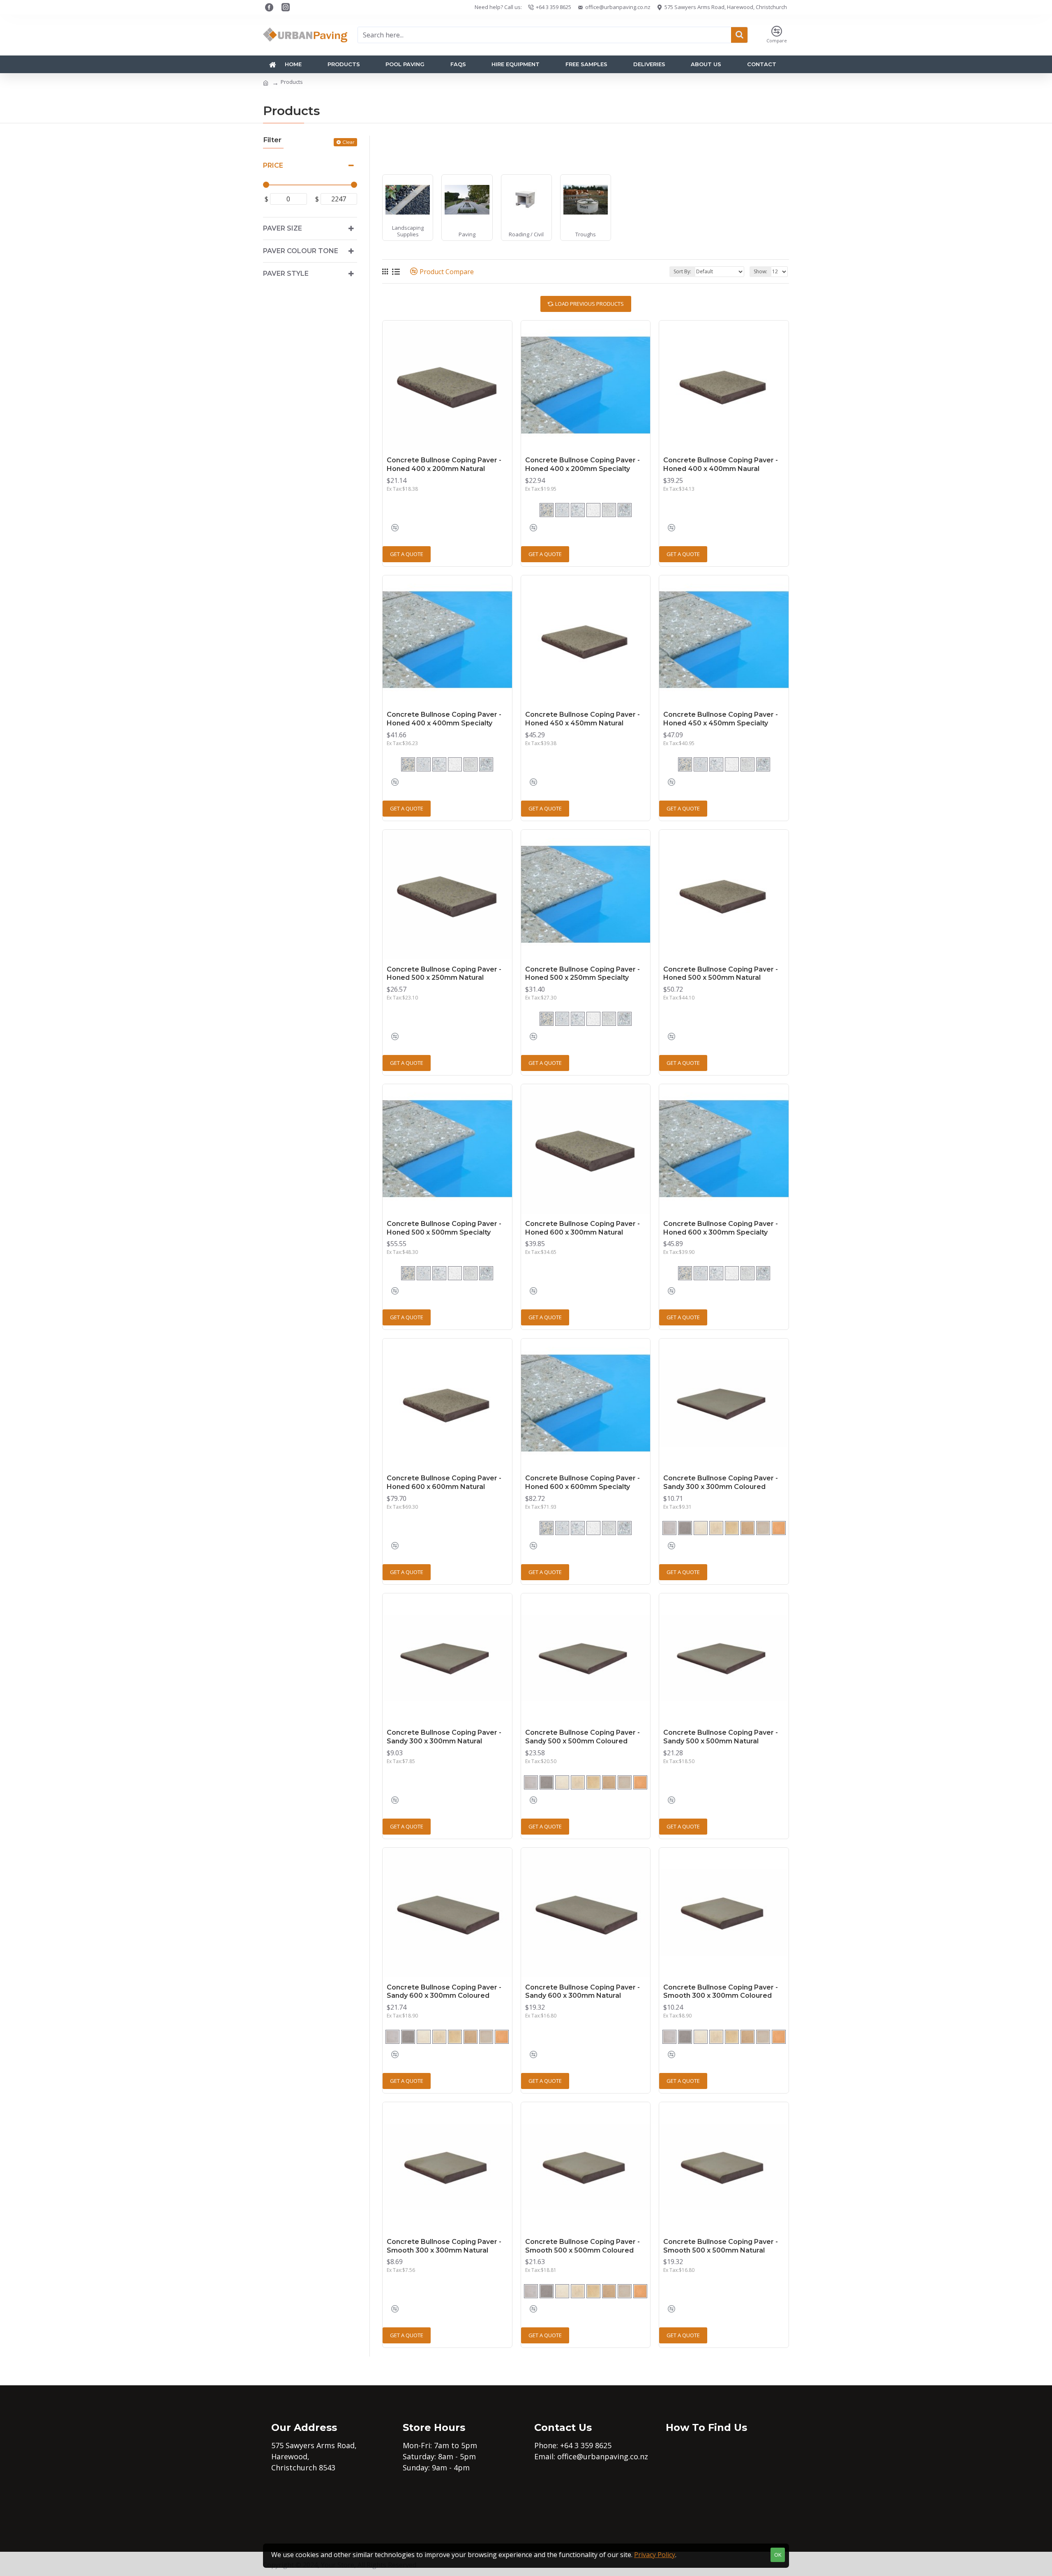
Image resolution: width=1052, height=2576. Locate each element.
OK (778, 2555)
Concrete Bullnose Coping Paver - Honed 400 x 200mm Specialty (583, 464)
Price (273, 165)
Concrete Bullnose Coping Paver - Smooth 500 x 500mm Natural (721, 2246)
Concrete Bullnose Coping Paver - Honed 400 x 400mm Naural (721, 464)
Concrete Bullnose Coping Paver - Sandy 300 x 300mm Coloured (721, 1482)
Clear (348, 142)
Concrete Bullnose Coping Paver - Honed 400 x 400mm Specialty (444, 719)
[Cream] (732, 1528)
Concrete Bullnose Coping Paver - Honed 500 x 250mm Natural (444, 974)
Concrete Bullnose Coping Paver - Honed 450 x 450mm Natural (583, 719)
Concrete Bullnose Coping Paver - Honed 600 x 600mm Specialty (583, 1482)
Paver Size (283, 228)
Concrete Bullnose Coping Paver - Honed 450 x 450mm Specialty (721, 719)
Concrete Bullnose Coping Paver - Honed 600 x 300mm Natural (583, 1228)
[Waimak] (609, 510)
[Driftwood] (763, 1528)
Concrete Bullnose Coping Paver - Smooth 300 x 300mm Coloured (721, 1992)
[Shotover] (625, 510)
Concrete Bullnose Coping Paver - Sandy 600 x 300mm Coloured (444, 1992)
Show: (760, 271)
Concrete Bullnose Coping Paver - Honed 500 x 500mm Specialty (444, 1228)
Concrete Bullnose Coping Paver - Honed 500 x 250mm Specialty (583, 974)
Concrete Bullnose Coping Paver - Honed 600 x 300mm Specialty (721, 1228)
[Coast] (578, 510)
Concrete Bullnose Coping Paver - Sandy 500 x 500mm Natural (721, 1737)
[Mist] (701, 1528)
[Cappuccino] (747, 1528)
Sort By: (682, 271)
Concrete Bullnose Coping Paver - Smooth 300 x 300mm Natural (444, 2246)
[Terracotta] (779, 1528)
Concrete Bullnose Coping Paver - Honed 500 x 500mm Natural (721, 974)
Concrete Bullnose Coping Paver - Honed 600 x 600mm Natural (444, 1482)
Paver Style (286, 274)
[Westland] (562, 510)
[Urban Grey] (669, 1528)
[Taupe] (716, 1528)
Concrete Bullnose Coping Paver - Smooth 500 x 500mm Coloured (583, 2246)
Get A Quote (407, 554)
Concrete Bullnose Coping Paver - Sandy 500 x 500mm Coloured (583, 1737)
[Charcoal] (685, 1528)
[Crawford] (547, 510)
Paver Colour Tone (301, 251)
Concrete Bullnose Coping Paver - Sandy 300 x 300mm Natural (444, 1737)
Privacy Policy (655, 2555)
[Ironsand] (593, 510)
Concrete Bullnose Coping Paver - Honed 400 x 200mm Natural (444, 464)
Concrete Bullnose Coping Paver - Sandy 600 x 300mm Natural (583, 1992)
